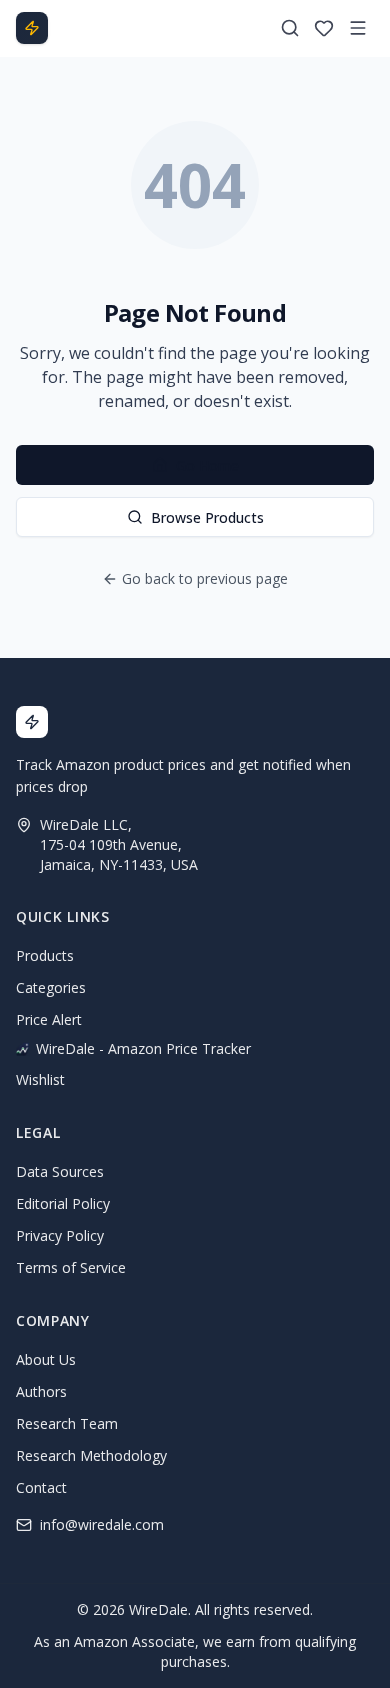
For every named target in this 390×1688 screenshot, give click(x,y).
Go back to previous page (205, 578)
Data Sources (60, 1171)
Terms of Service (71, 1267)
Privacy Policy (60, 1235)
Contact (41, 1487)
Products (45, 955)
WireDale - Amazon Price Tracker (143, 1048)
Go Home (207, 465)
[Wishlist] (324, 28)
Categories (51, 987)
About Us (46, 1359)
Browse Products (207, 517)
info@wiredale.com (102, 1524)
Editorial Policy (63, 1203)
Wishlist (40, 1079)
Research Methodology (91, 1455)
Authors (41, 1391)
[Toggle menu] (358, 28)
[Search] (290, 28)
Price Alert (49, 1019)
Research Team (67, 1423)
